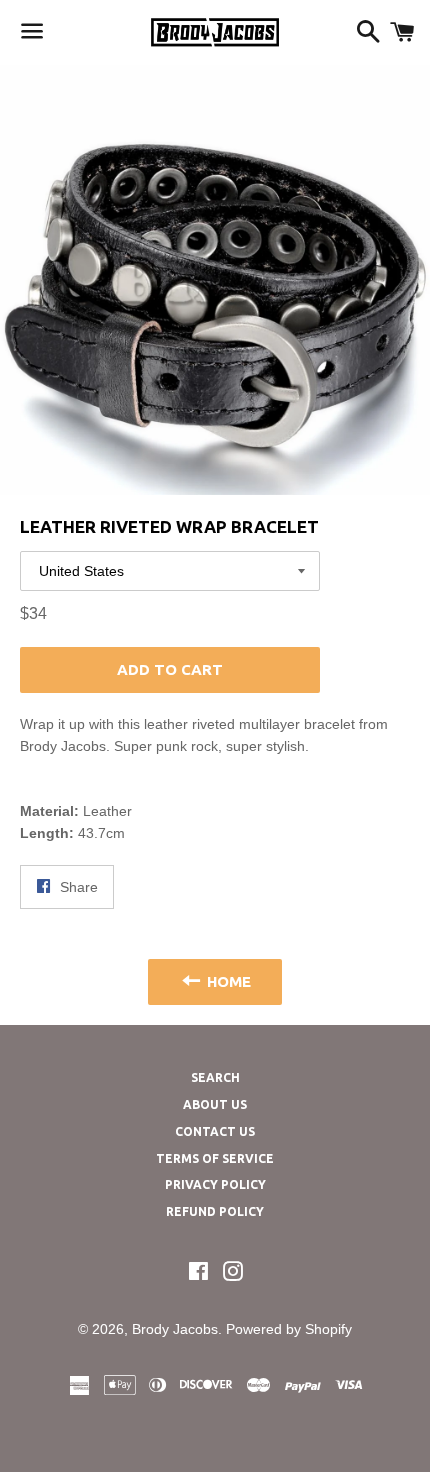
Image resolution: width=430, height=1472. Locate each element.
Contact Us (215, 1131)
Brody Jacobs (175, 1329)
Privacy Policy (215, 1184)
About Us (215, 1104)
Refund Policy (215, 1211)
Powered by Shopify (289, 1329)
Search (215, 1077)
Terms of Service (215, 1158)
